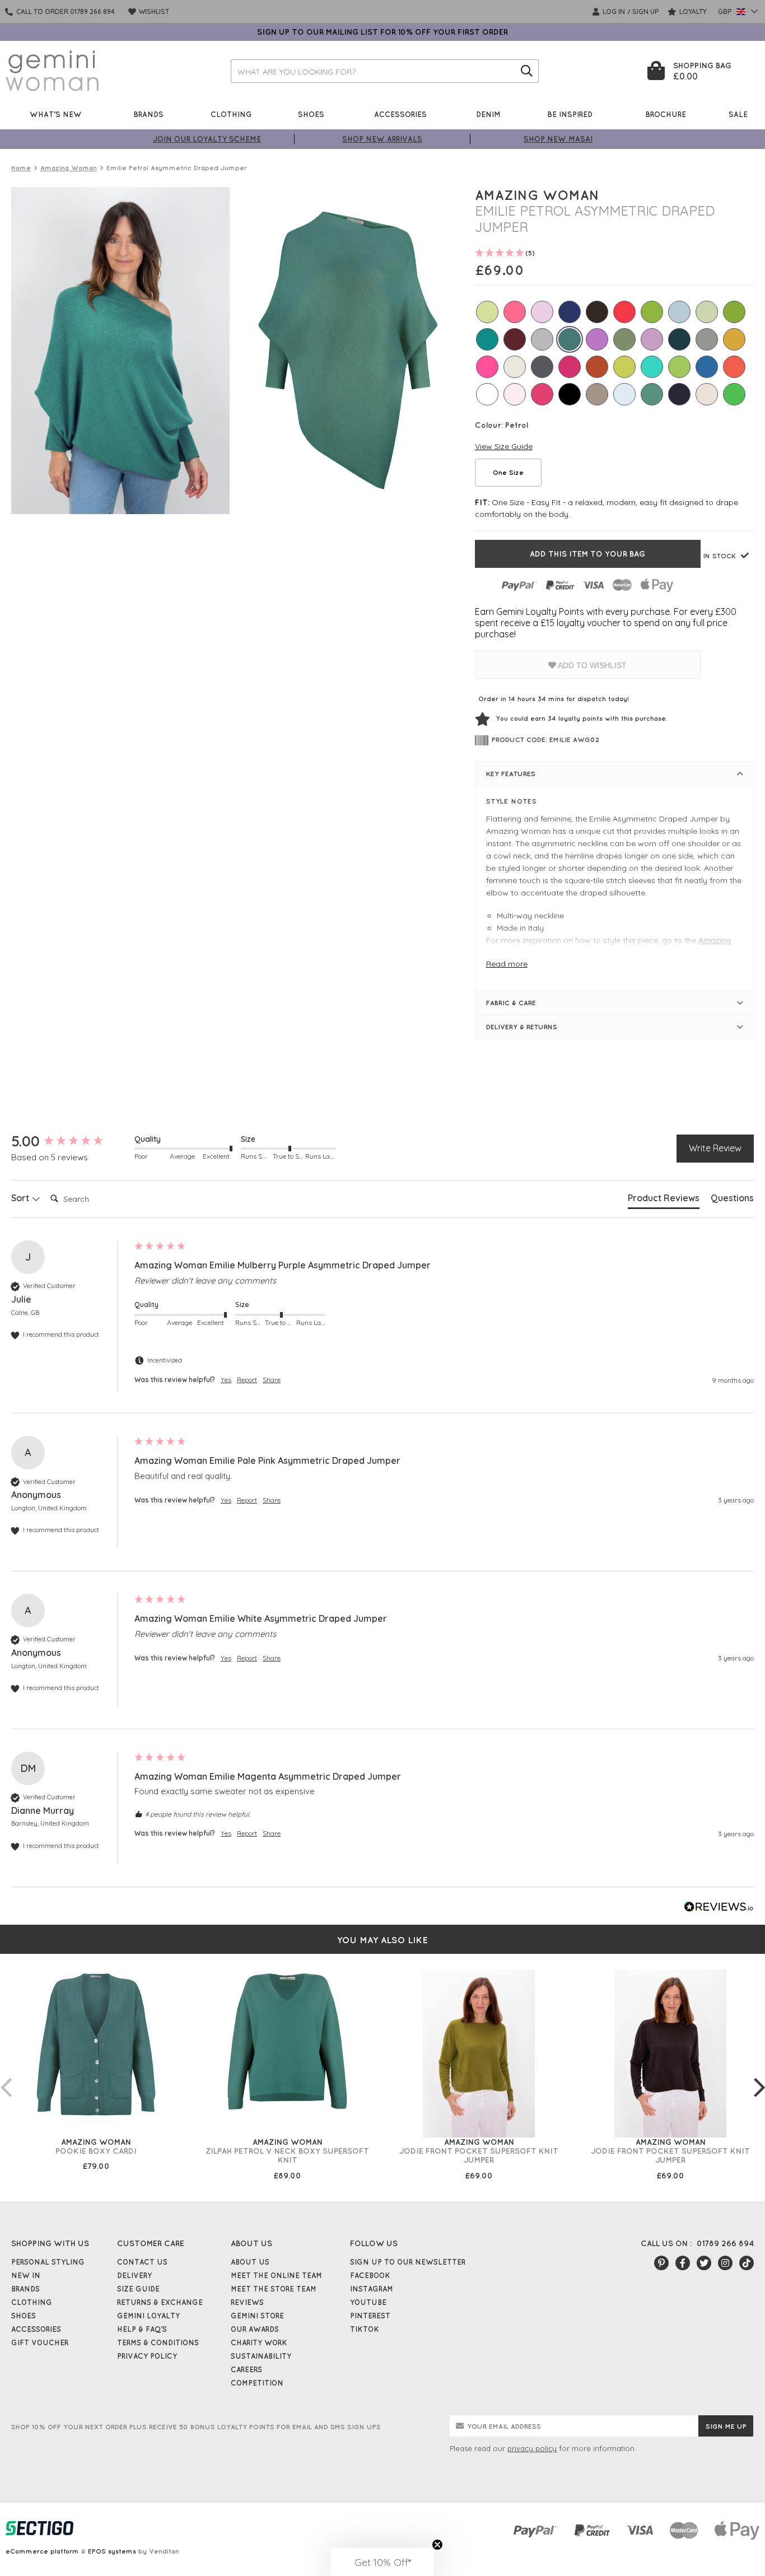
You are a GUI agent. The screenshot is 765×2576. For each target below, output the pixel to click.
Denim (488, 114)
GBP (726, 11)
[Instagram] (725, 2263)
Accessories (400, 114)
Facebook (370, 2275)
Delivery (134, 2275)
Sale (738, 114)
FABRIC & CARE (511, 1003)
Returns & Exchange (160, 2302)
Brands (148, 114)
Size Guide (138, 2289)
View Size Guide (504, 446)
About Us (250, 2262)
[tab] (664, 1200)
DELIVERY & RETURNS (522, 1027)
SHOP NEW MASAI (558, 139)
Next (759, 2076)
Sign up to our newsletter (408, 2262)
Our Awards (255, 2329)
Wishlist (153, 11)
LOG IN (613, 11)
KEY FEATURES (511, 774)
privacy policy (532, 2448)
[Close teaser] (437, 2545)
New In (26, 2275)
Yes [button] (226, 1380)
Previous (6, 2076)
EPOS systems (112, 2551)
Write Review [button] (715, 1148)
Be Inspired (570, 114)
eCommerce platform (42, 2551)
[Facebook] (683, 2263)
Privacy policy (147, 2356)
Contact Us (142, 2262)
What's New (56, 114)
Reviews (247, 2302)
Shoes (311, 114)
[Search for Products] (527, 71)
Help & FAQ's (142, 2329)
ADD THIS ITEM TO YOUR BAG (587, 554)
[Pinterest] (661, 2263)
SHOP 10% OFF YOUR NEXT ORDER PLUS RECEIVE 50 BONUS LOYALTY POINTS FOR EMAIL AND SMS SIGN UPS (196, 2427)
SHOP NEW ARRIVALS (382, 139)
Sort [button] (21, 1198)
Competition (257, 2383)
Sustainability (261, 2356)
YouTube (368, 2302)
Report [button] (247, 1380)
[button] (382, 2562)
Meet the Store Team (274, 2289)
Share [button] (272, 1380)
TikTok (365, 2329)
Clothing (231, 114)
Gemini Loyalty (148, 2316)
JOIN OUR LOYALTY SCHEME (207, 139)
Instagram (372, 2289)
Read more (507, 964)
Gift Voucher (40, 2342)
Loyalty (692, 11)
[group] (70, 1141)
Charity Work (259, 2342)
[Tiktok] (747, 2263)
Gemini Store (257, 2316)
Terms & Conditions (158, 2342)
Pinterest (370, 2316)
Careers (246, 2369)
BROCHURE (666, 114)
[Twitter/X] (704, 2263)
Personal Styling (48, 2262)
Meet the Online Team (276, 2275)
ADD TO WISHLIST (591, 665)
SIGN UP (646, 11)
